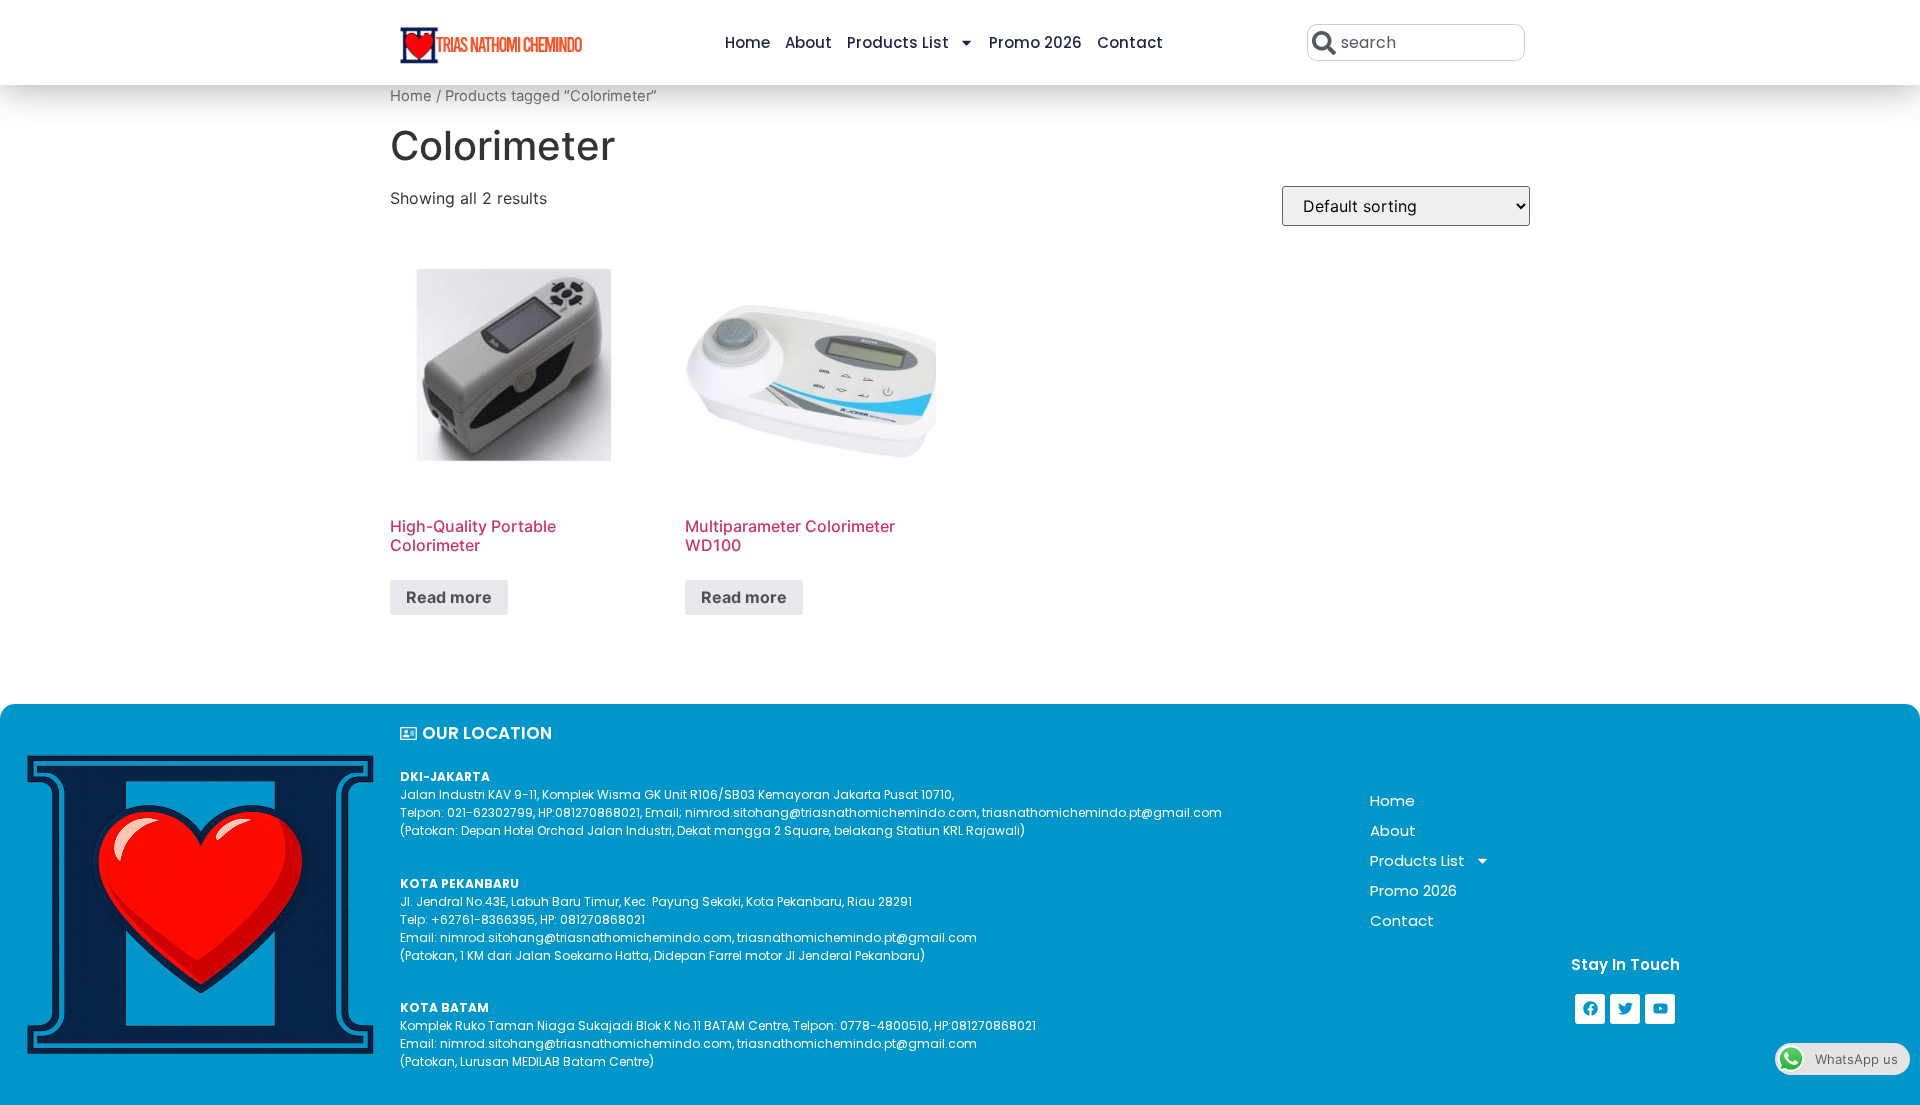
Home (747, 42)
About (808, 42)
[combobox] (1416, 42)
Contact (1130, 42)
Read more (449, 597)
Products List (898, 42)
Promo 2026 (1035, 42)
